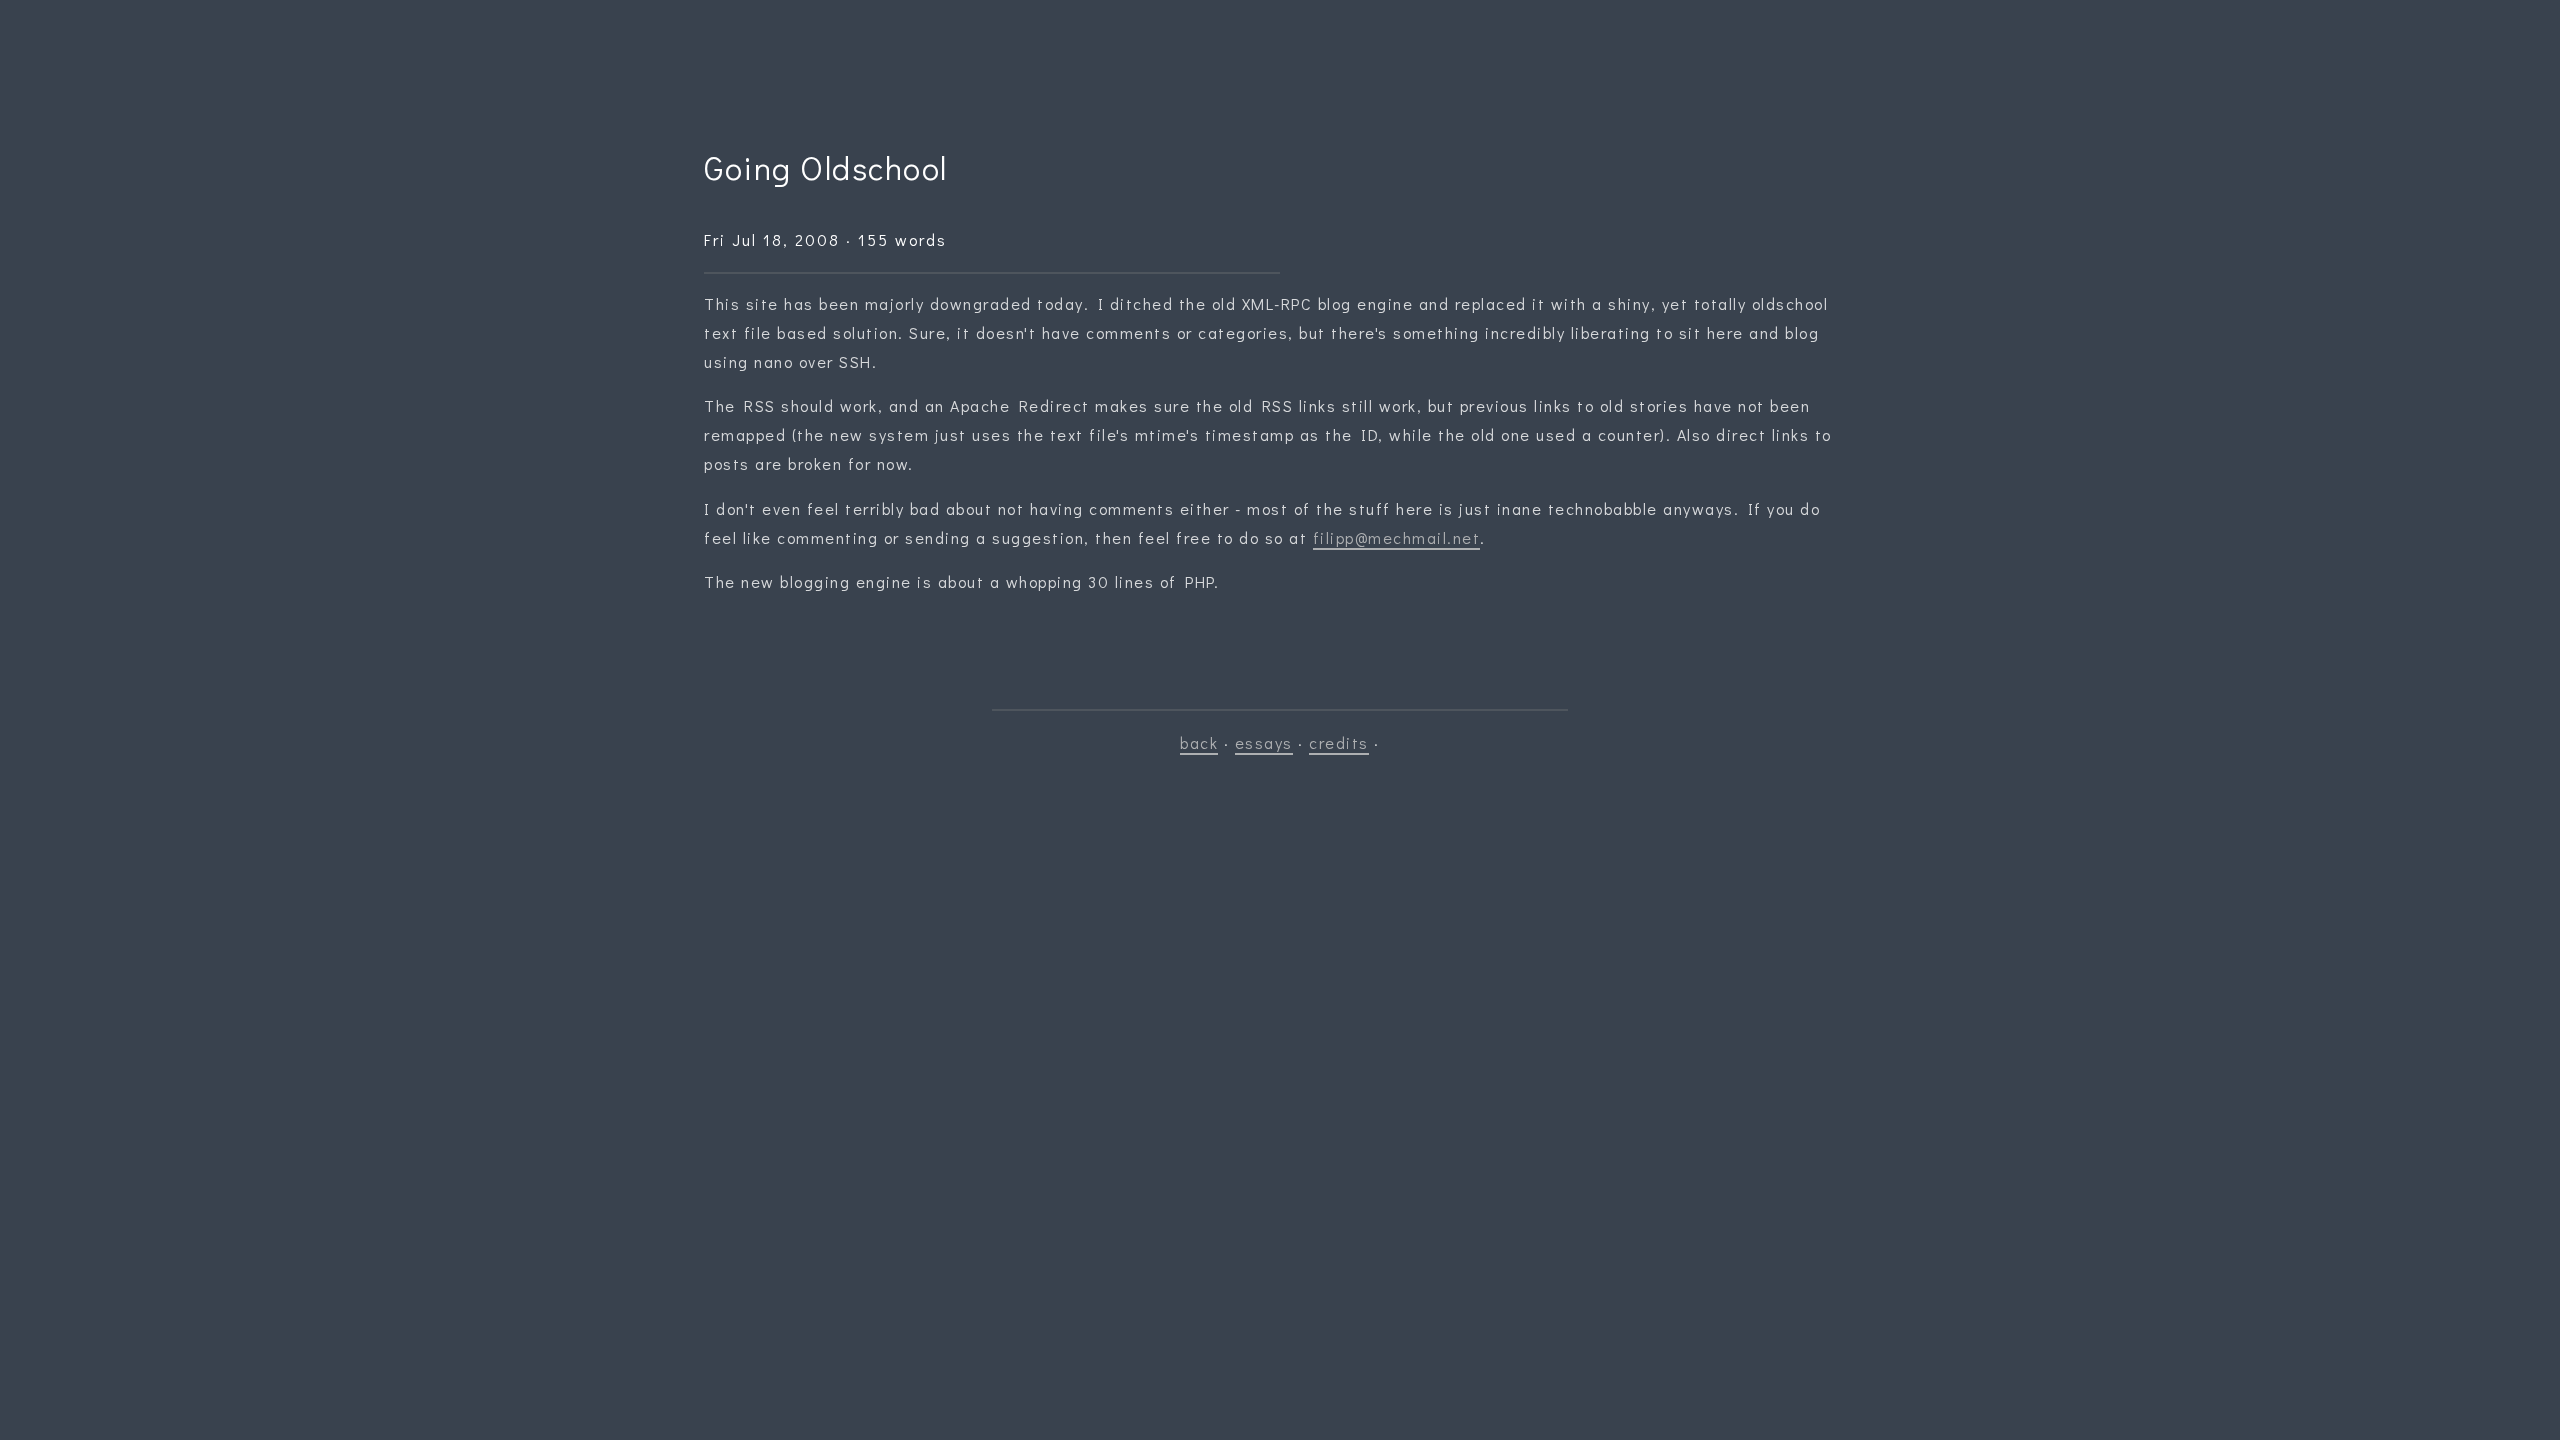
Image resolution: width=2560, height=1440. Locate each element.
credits (1339, 742)
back (1199, 742)
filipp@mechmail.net (1397, 537)
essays (1264, 742)
